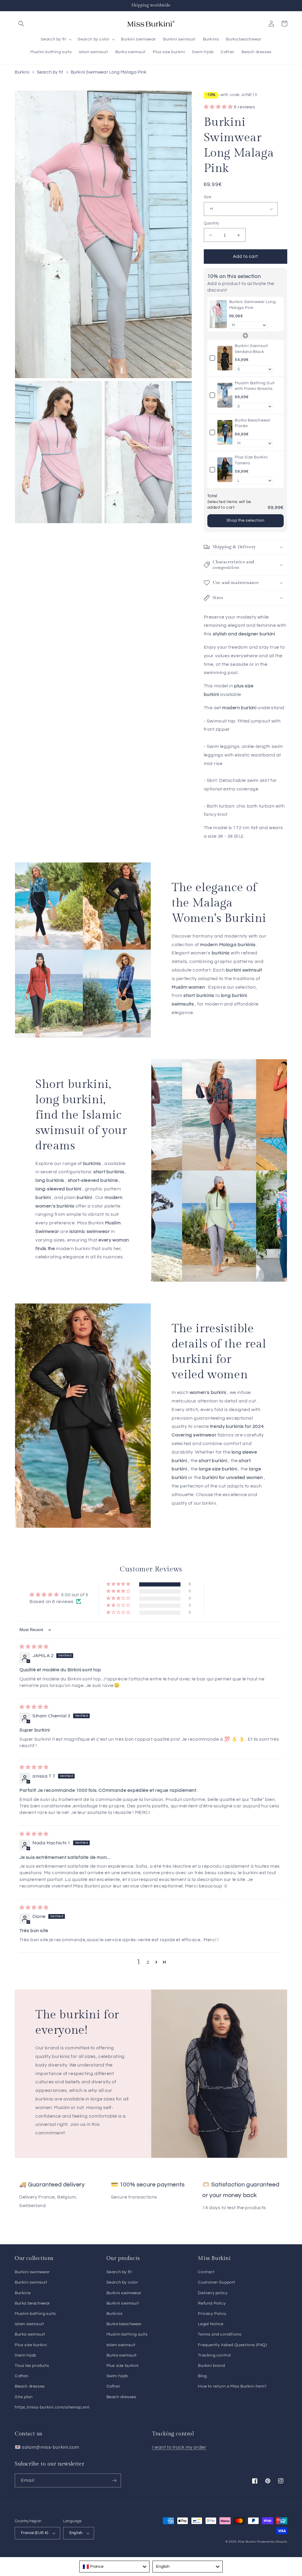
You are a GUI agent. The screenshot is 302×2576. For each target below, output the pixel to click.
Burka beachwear (32, 2303)
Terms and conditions (220, 2334)
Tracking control (214, 2355)
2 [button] (148, 1962)
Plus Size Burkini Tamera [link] (251, 460)
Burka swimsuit (30, 2334)
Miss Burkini (247, 2542)
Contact (206, 2272)
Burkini (22, 72)
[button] (21, 24)
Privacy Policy (212, 2314)
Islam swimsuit (29, 2324)
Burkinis (23, 2293)
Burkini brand (211, 2366)
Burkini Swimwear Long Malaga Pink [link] (252, 305)
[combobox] (114, 2567)
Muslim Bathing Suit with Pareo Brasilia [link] (255, 386)
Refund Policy (212, 2303)
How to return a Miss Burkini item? (232, 2386)
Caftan (22, 2376)
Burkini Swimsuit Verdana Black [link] (251, 349)
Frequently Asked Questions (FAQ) (232, 2345)
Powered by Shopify (272, 2542)
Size (208, 197)
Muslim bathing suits (35, 2314)
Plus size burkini (31, 2345)
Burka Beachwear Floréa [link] (253, 423)
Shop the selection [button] (246, 520)
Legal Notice (211, 2324)
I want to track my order (179, 2447)
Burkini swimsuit (31, 2282)
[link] (218, 314)
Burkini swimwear (32, 2272)
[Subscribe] (114, 2480)
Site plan (24, 2397)
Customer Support (217, 2282)
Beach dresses (30, 2386)
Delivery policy (213, 2293)
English (76, 2533)
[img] (34, 1647)
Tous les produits (32, 2366)
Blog (202, 2376)
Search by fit (50, 72)
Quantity (211, 223)
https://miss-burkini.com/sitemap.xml (52, 2407)
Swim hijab (26, 2355)
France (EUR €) (35, 2533)
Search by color (122, 2282)
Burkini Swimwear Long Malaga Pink (109, 72)
